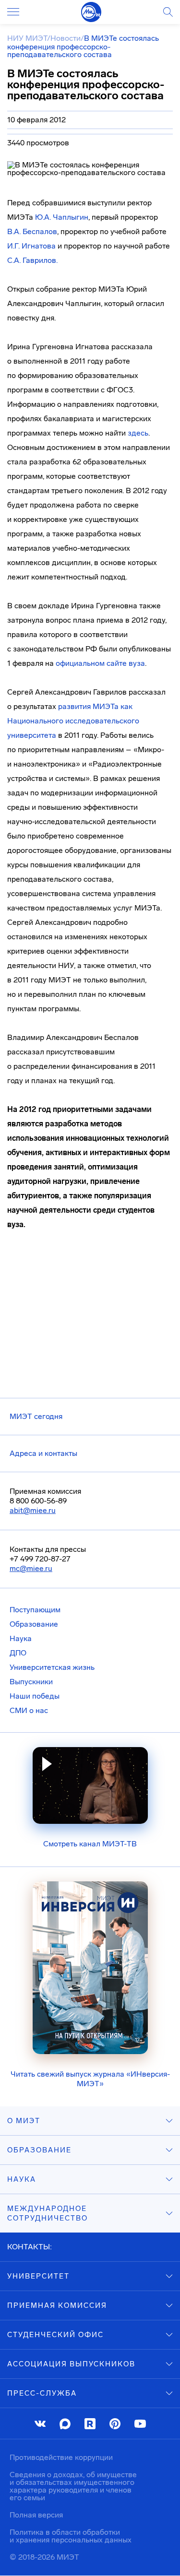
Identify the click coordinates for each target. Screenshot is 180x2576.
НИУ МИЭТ (27, 38)
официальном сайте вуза (100, 663)
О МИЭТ (24, 2121)
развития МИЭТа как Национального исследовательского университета (73, 721)
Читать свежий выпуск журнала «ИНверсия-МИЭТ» (90, 2079)
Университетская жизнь (52, 1667)
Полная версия (36, 2515)
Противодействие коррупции (61, 2457)
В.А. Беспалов (32, 231)
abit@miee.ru (33, 1510)
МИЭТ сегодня (36, 1416)
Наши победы (35, 1696)
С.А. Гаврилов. (32, 260)
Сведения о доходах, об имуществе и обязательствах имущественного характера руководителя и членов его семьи (73, 2486)
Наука (21, 1638)
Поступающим (35, 1610)
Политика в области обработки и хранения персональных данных (71, 2536)
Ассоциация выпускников (71, 2364)
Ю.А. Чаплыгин (62, 217)
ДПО (18, 1653)
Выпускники (31, 1682)
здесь (138, 433)
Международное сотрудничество (48, 2213)
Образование (34, 1624)
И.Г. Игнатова (31, 246)
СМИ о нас (29, 1710)
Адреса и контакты (43, 1453)
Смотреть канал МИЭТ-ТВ (90, 1844)
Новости (66, 38)
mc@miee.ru (31, 1568)
